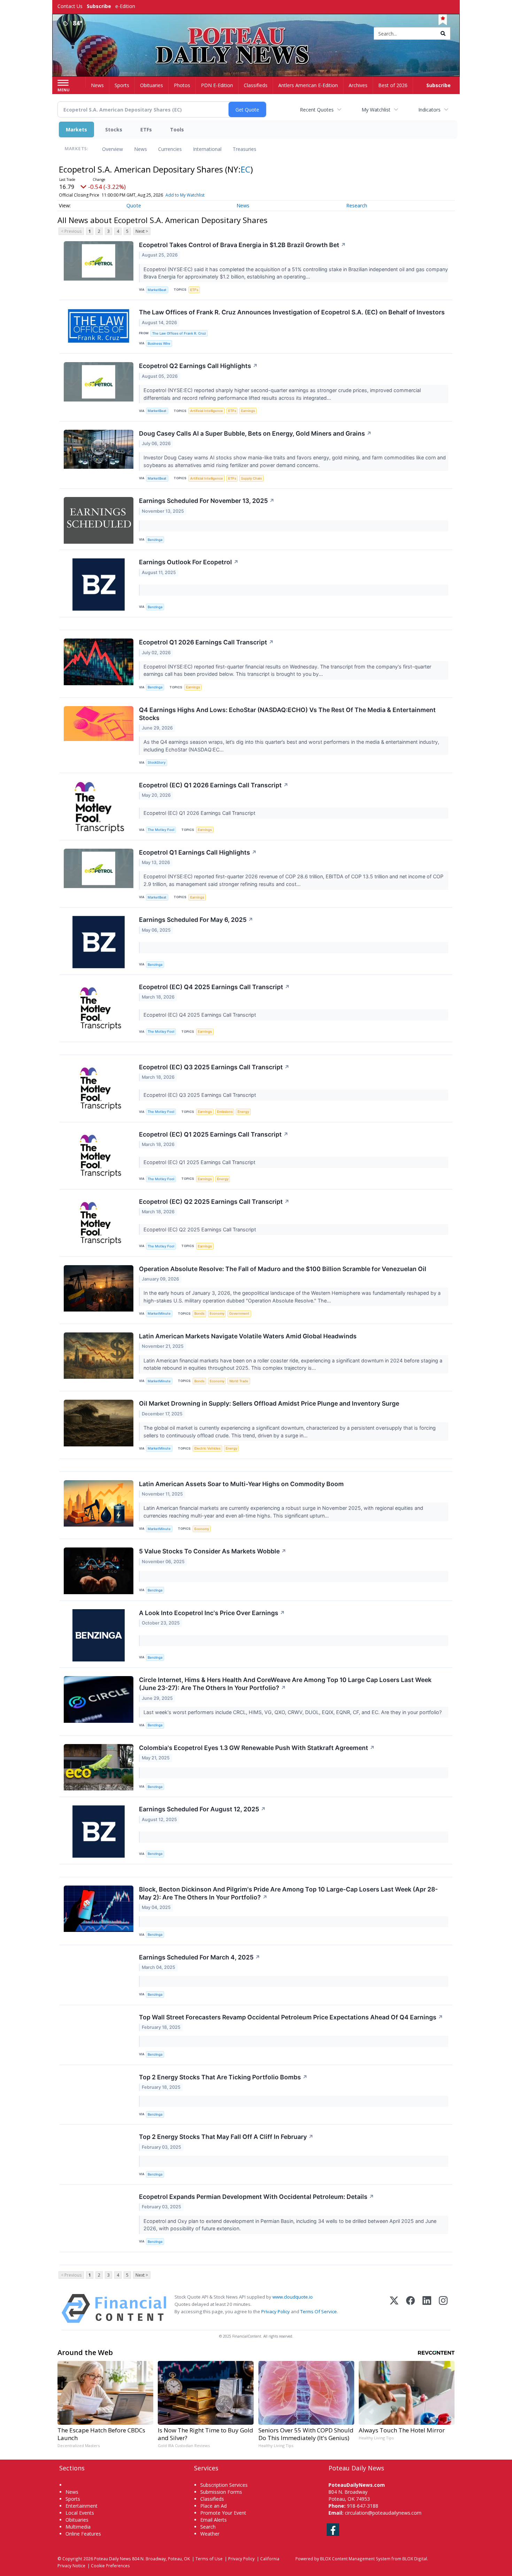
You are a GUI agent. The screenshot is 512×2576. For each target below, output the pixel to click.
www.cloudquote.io (293, 2297)
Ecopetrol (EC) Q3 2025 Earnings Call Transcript (214, 1067)
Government (239, 1313)
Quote (134, 205)
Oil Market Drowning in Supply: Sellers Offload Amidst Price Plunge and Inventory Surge (269, 1403)
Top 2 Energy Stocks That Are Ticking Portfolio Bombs (223, 2077)
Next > (142, 231)
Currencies (170, 149)
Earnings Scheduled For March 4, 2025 (200, 1957)
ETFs (146, 129)
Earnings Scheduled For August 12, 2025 (202, 1809)
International (207, 149)
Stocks (114, 129)
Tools (177, 129)
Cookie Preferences (110, 2566)
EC (246, 169)
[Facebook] (410, 2309)
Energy (243, 1112)
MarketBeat (157, 290)
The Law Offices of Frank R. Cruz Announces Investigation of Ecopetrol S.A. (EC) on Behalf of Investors (292, 312)
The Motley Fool (161, 830)
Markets (76, 129)
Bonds (199, 1313)
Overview (113, 149)
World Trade (239, 1381)
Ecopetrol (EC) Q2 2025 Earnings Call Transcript (214, 1202)
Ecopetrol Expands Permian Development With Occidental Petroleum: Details (257, 2197)
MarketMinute (159, 1313)
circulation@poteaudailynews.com (383, 2513)
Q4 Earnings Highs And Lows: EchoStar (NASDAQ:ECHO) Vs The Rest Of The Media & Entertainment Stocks (287, 714)
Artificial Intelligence (207, 411)
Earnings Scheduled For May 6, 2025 (196, 920)
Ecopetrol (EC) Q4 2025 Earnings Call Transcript (214, 987)
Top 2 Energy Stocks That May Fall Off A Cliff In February (226, 2137)
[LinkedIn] (427, 2309)
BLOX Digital (415, 2559)
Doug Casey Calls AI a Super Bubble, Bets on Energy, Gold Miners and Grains (255, 433)
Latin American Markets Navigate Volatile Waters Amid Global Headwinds (248, 1336)
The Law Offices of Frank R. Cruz (179, 333)
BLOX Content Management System (355, 2559)
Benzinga (155, 540)
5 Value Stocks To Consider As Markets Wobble (213, 1551)
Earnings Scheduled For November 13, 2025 (207, 501)
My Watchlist (376, 110)
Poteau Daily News (113, 2559)
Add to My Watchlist (185, 195)
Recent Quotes (317, 110)
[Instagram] (443, 2309)
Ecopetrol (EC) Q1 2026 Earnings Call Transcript (214, 785)
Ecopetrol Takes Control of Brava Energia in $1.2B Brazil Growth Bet (242, 245)
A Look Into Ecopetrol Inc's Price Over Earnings (212, 1613)
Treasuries (245, 149)
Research (357, 205)
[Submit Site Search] (443, 33)
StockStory (157, 762)
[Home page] (256, 34)
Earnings (248, 411)
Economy (217, 1313)
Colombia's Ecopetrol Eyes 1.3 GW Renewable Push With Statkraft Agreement (257, 1748)
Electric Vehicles (207, 1448)
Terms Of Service (319, 2311)
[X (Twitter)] (394, 2309)
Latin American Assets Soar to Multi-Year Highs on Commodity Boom (241, 1484)
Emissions (225, 1112)
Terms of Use (209, 2559)
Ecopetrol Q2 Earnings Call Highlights (198, 366)
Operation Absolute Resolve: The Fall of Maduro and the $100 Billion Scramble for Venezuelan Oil (283, 1269)
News (141, 149)
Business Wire (159, 343)
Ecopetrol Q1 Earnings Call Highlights (198, 852)
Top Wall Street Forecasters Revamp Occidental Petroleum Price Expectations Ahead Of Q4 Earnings (291, 2017)
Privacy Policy (276, 2311)
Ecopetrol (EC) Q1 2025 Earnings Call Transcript (214, 1134)
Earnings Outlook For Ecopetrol (189, 562)
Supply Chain (251, 478)
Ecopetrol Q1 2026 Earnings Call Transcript (206, 642)
